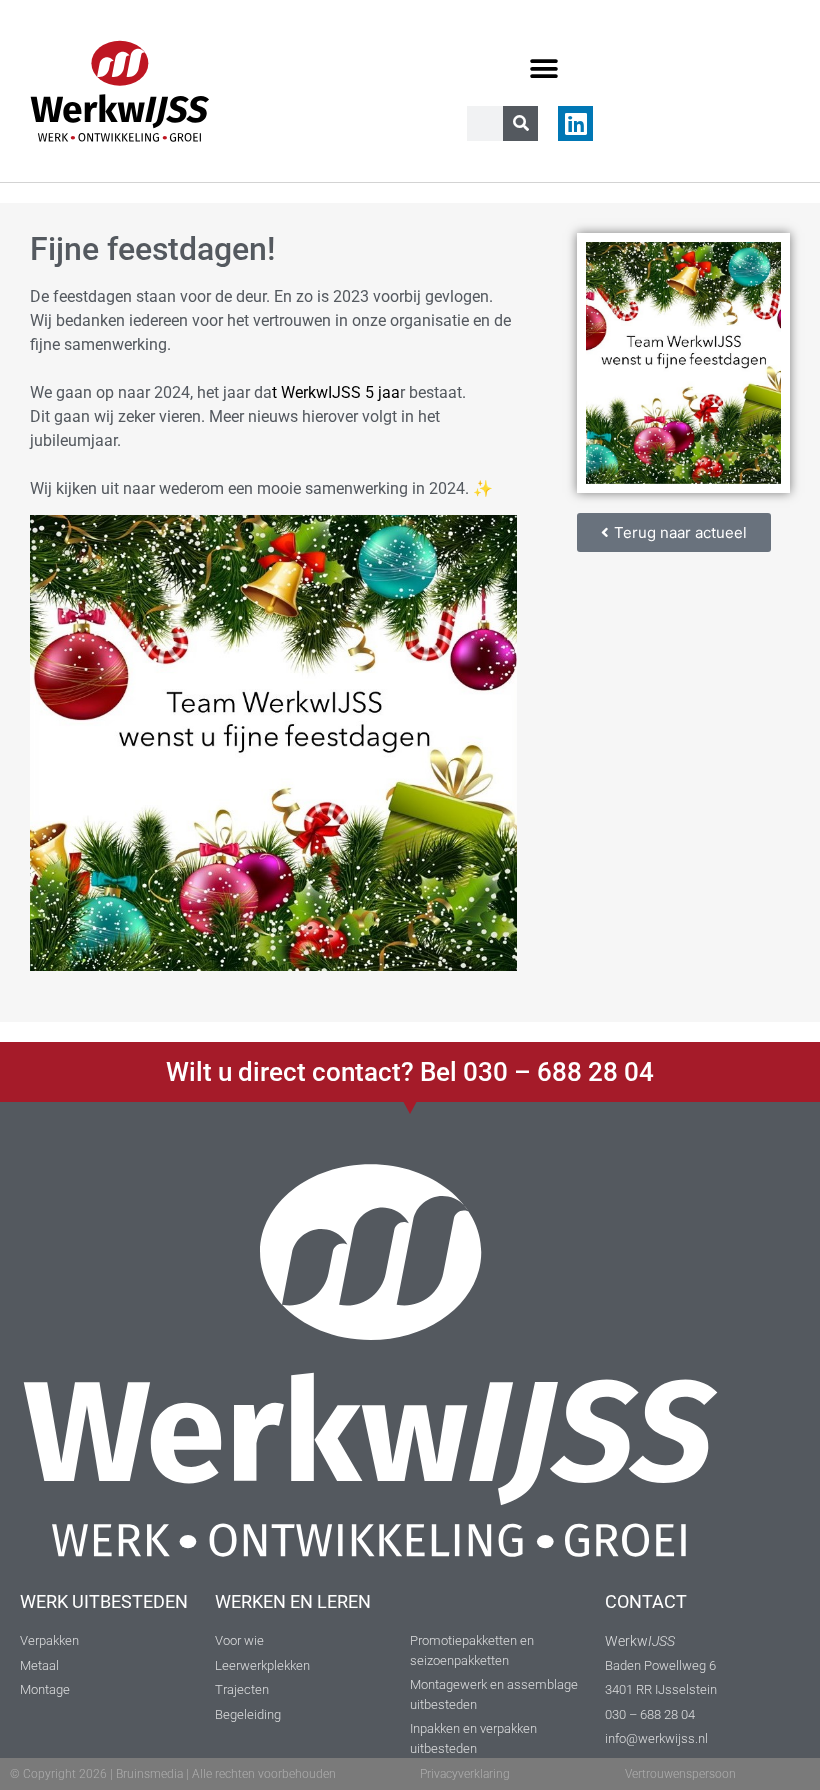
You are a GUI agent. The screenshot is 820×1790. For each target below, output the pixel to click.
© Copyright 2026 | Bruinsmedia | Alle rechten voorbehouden (173, 1774)
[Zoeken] (520, 123)
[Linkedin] (575, 123)
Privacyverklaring (465, 1774)
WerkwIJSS (321, 392)
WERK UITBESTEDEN (104, 1601)
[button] (543, 68)
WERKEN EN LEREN (293, 1601)
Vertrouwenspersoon (680, 1774)
